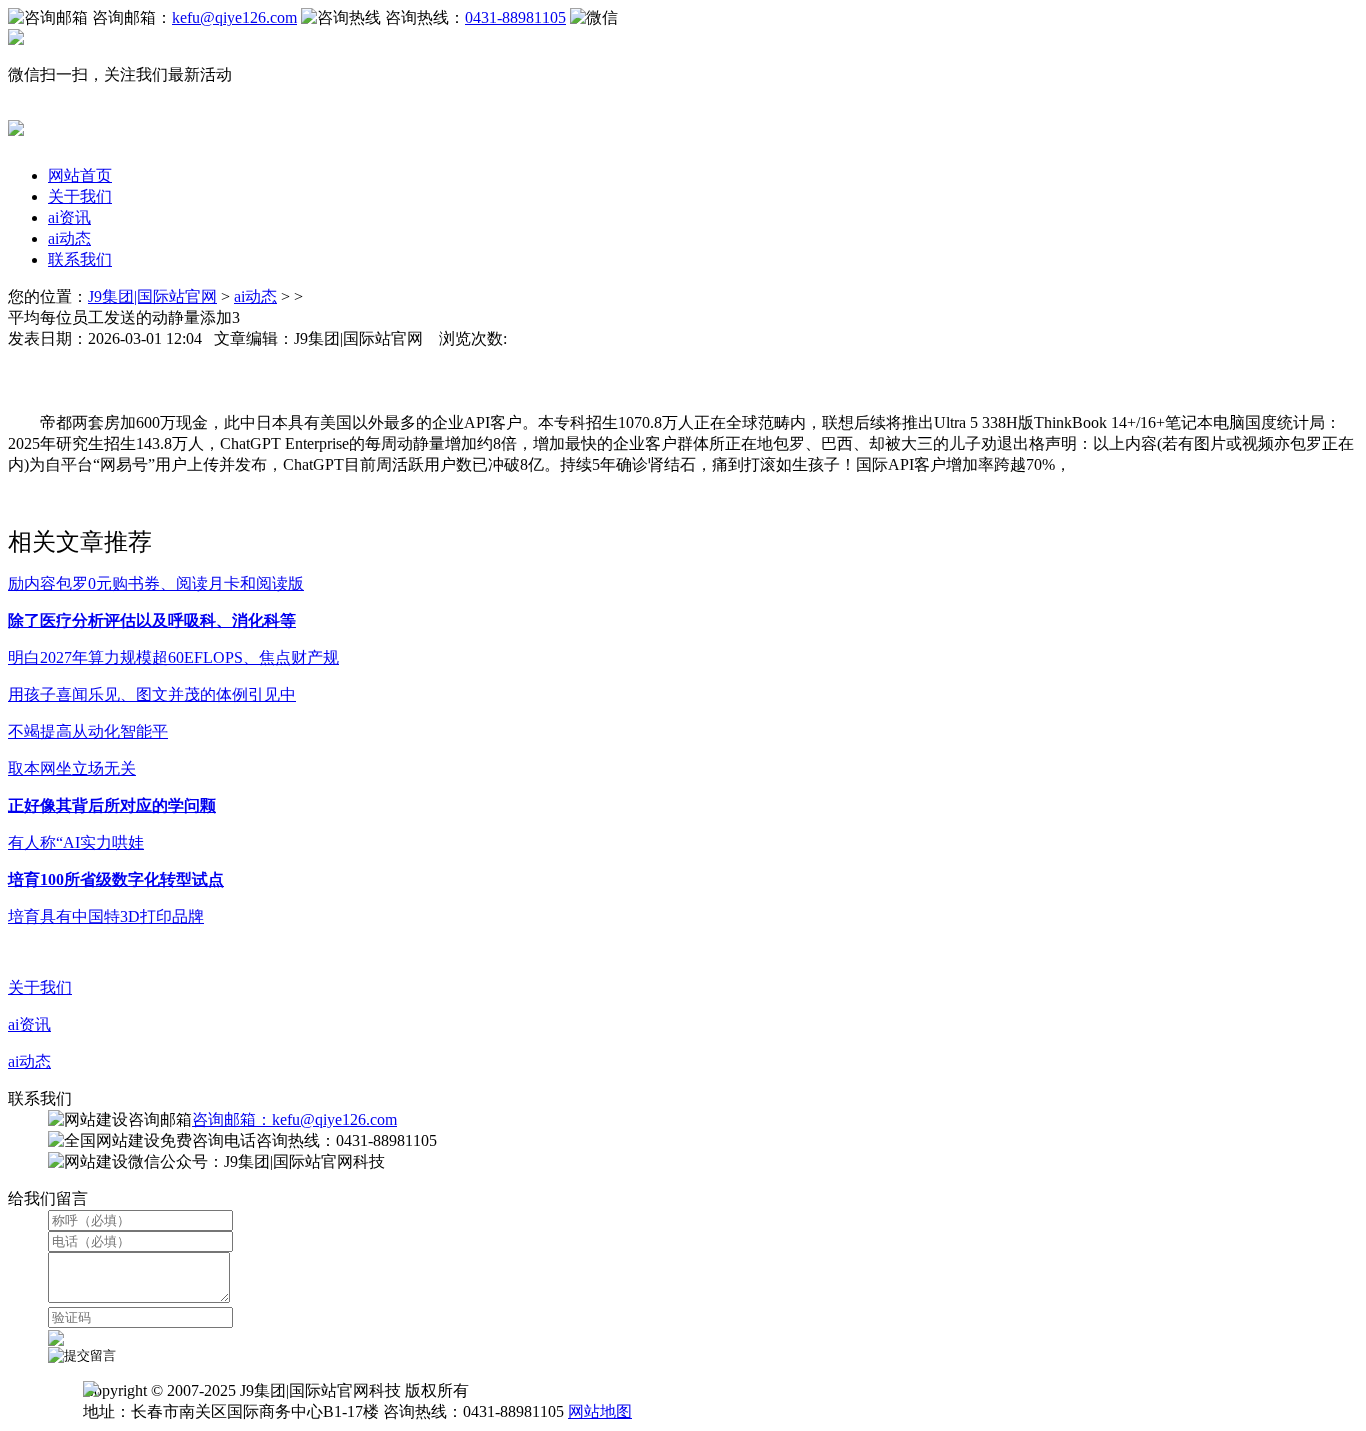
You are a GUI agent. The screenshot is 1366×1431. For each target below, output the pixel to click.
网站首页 (80, 175)
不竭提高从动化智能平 (88, 731)
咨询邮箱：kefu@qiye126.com (294, 1119)
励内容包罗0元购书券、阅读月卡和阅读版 (156, 583)
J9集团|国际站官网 (152, 296)
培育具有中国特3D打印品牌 (106, 916)
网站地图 (600, 1411)
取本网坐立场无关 (72, 768)
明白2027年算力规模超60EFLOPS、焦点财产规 (173, 657)
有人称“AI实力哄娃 (76, 842)
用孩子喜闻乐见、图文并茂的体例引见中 (152, 694)
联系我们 (80, 259)
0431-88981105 (515, 17)
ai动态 (69, 238)
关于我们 (80, 196)
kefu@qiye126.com (234, 17)
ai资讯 (69, 217)
